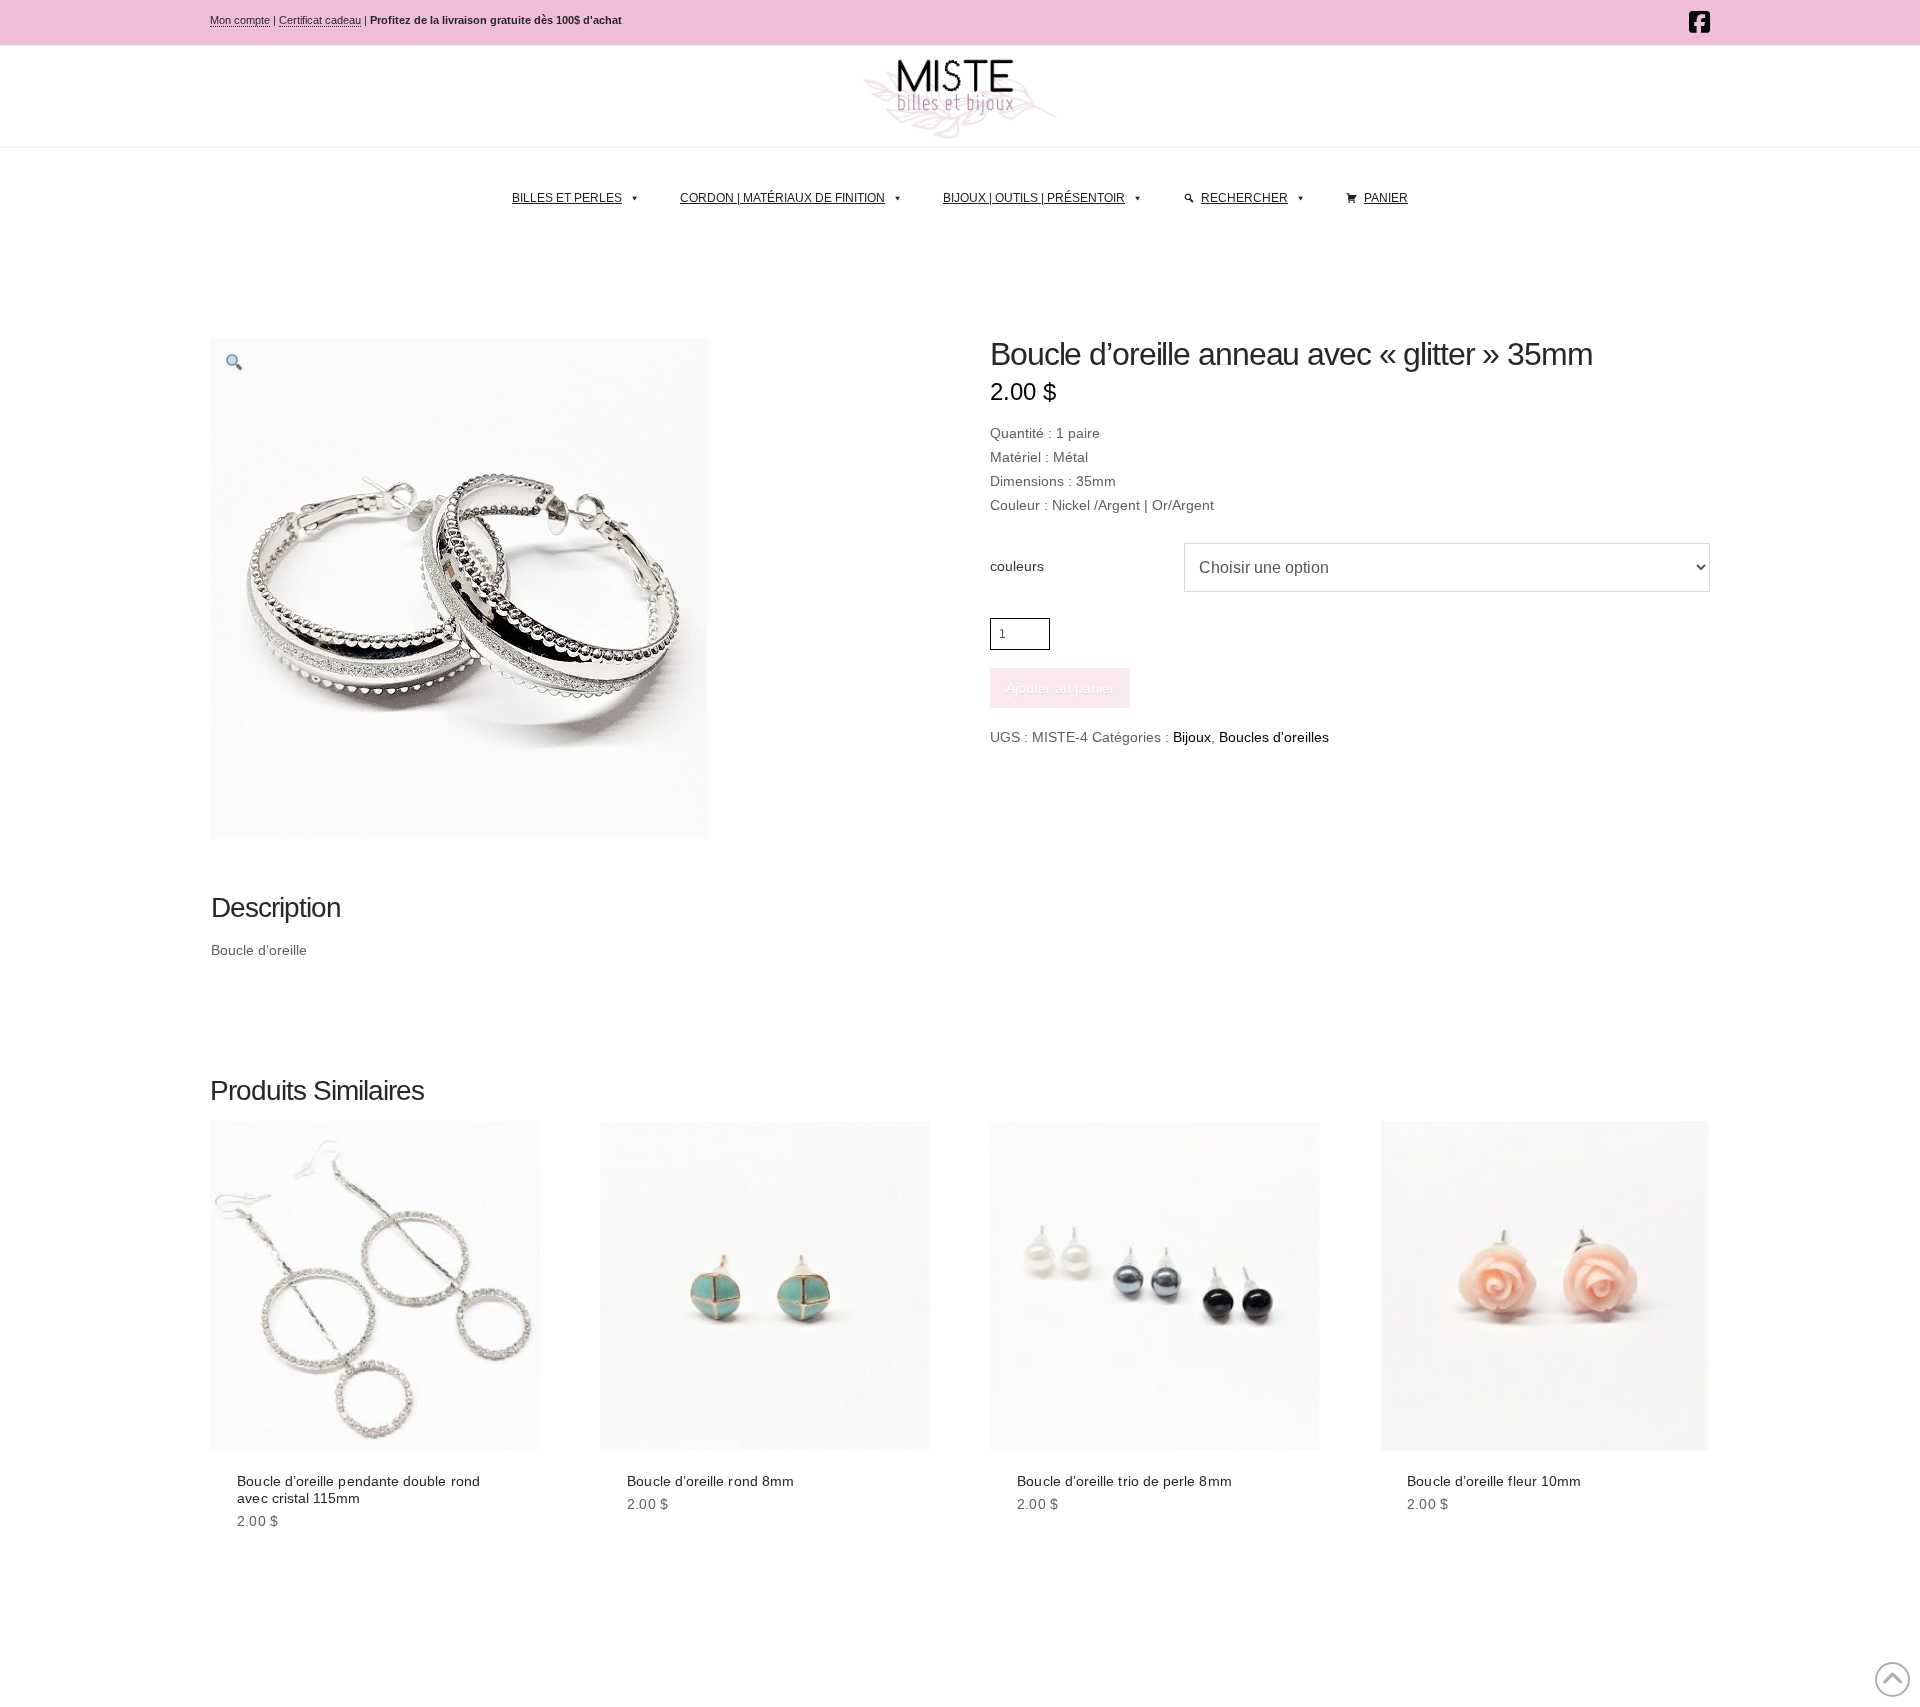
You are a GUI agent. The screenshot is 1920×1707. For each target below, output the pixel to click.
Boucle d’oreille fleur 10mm (1494, 1481)
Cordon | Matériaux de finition (782, 198)
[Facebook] (1699, 22)
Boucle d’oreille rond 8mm (710, 1481)
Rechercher (1244, 198)
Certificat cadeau (320, 20)
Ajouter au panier (1060, 688)
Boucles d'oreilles (1274, 737)
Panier (1386, 198)
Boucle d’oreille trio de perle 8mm (1124, 1481)
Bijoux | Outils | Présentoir (1034, 198)
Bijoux (1192, 737)
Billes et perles (567, 198)
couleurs (1017, 566)
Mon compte (240, 20)
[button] (234, 362)
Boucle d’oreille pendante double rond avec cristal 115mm (358, 1489)
